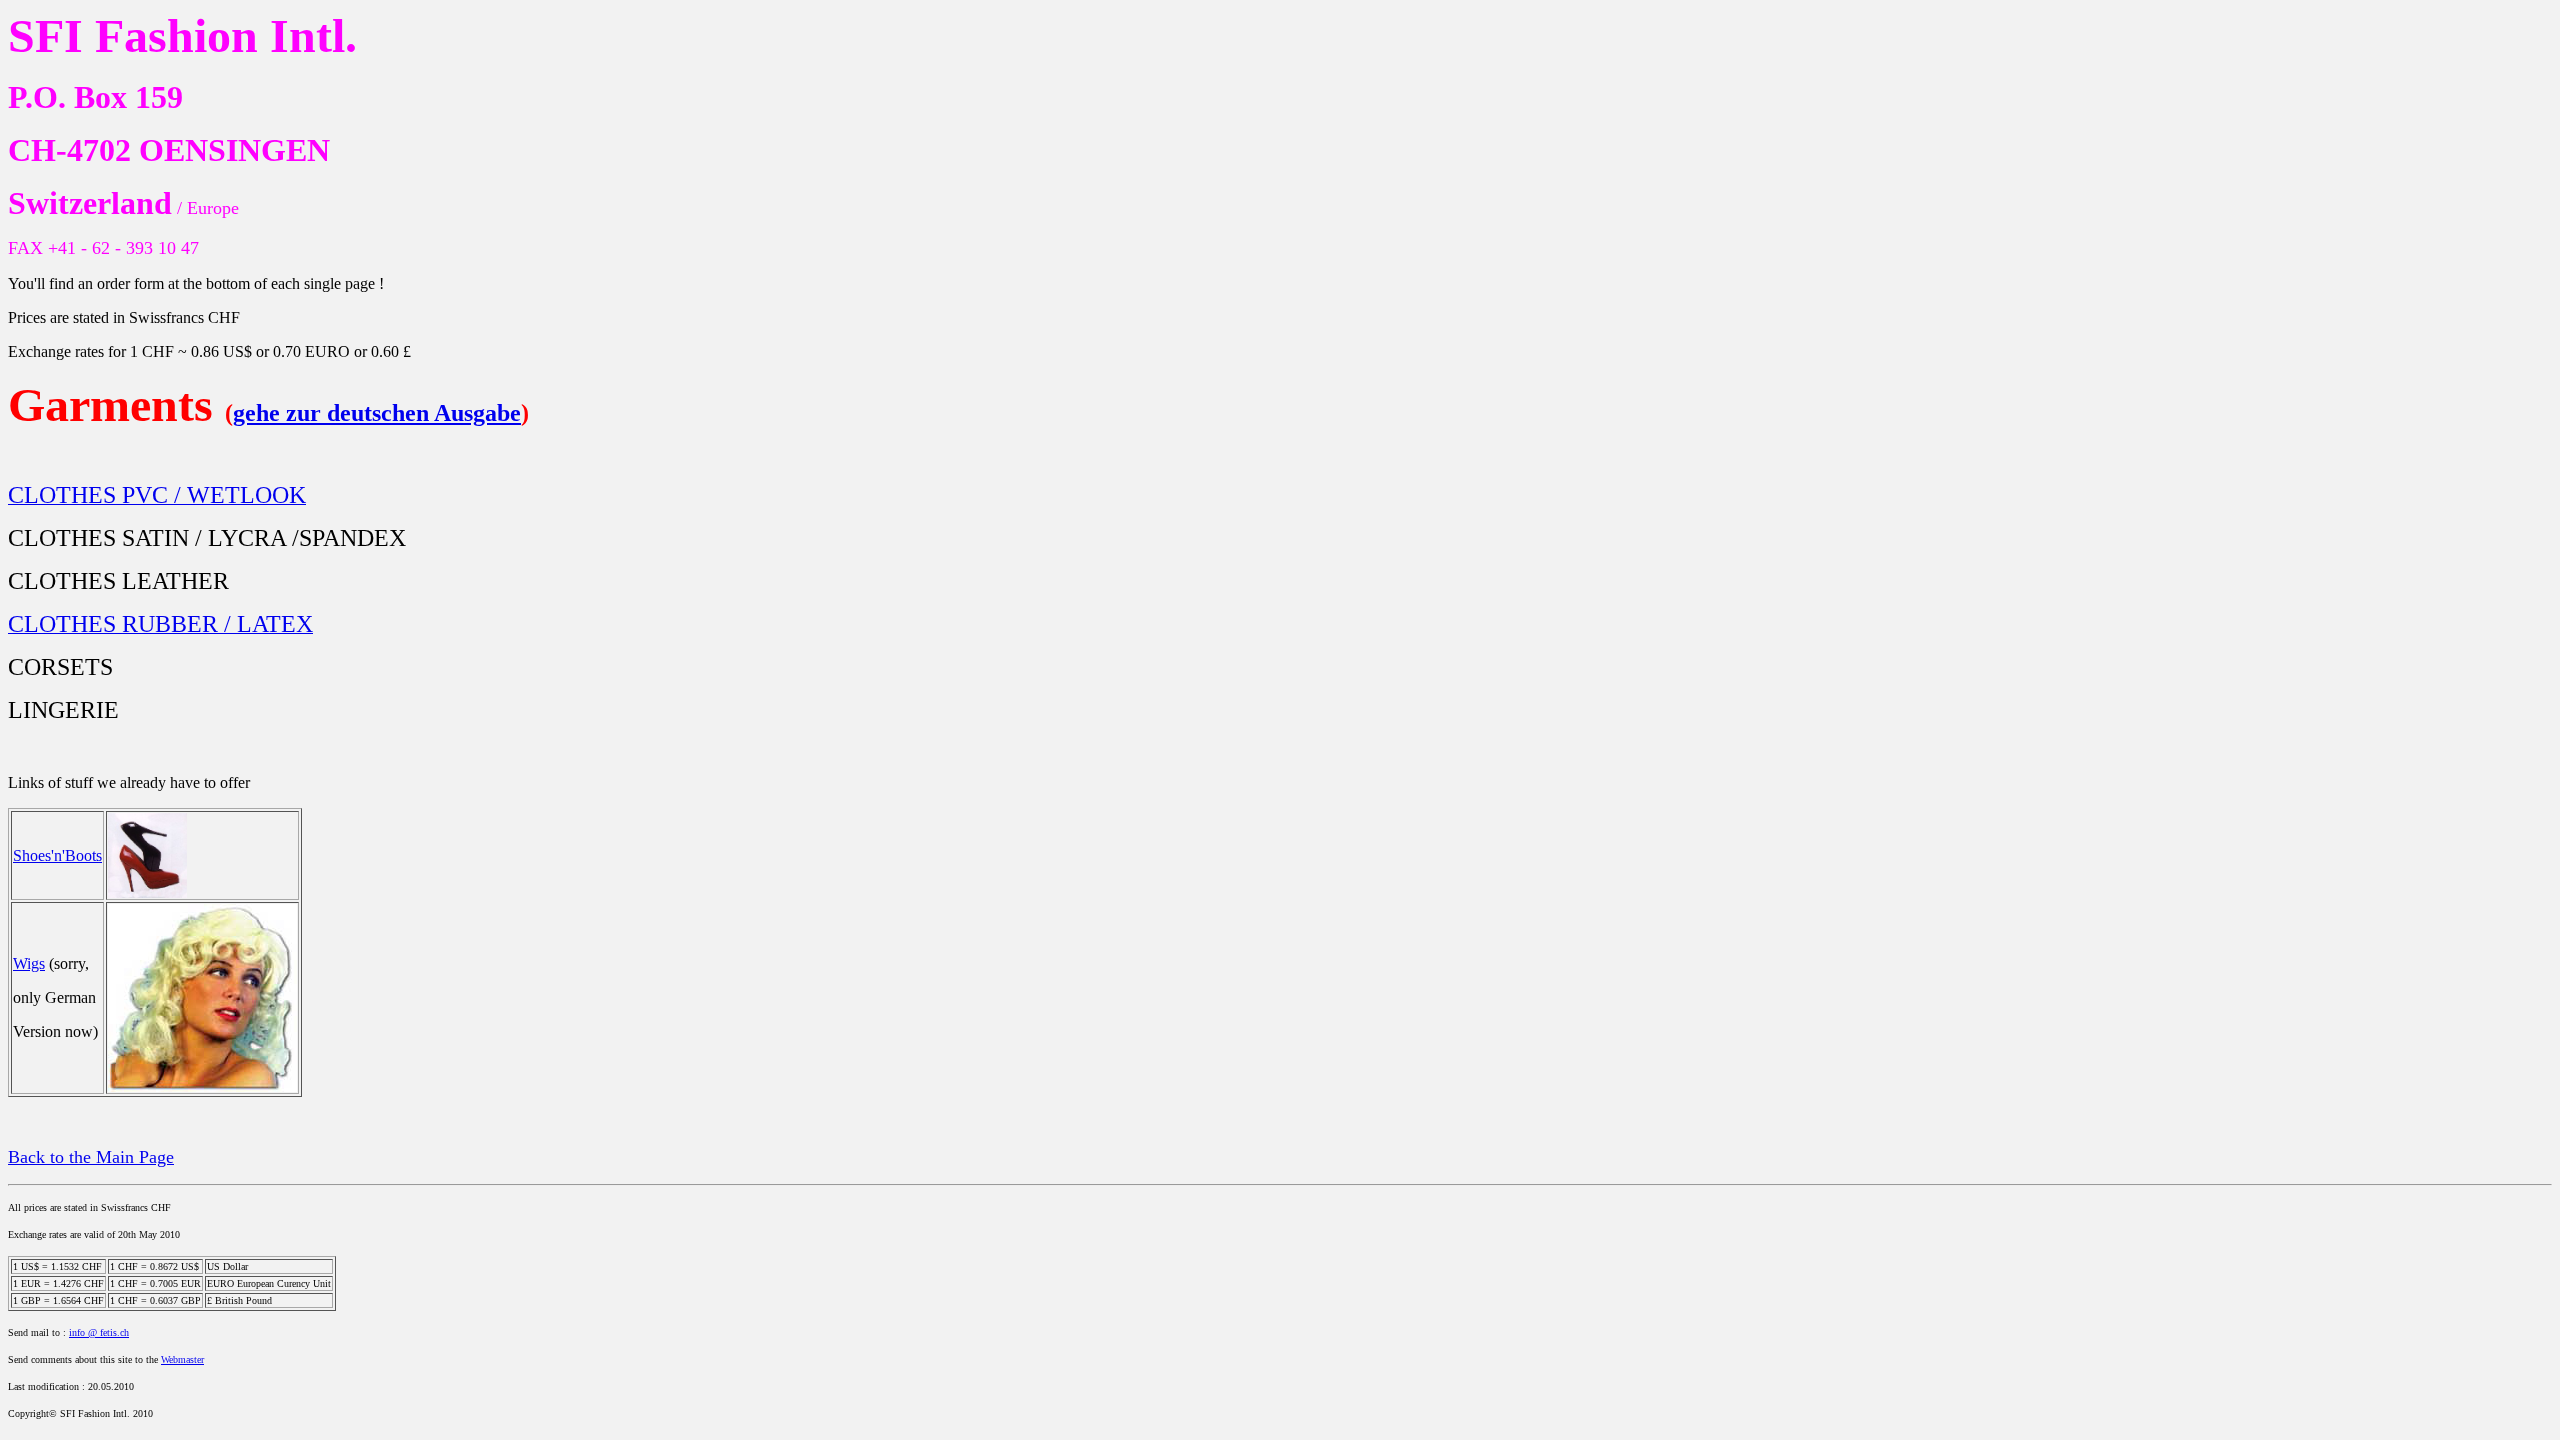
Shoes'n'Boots (57, 855)
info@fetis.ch (99, 1332)
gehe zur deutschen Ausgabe (377, 413)
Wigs (29, 963)
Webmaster (182, 1359)
